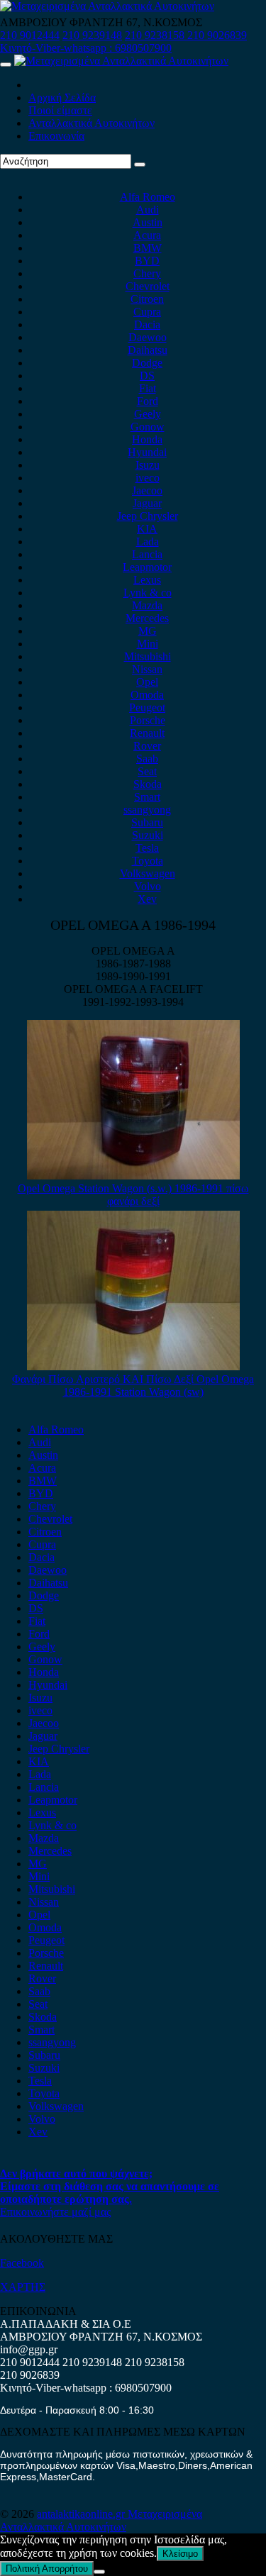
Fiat (148, 388)
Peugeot (147, 707)
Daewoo (148, 337)
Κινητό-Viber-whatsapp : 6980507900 (86, 48)
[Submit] (140, 165)
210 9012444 (30, 35)
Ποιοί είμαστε (60, 110)
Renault (147, 733)
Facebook (22, 2263)
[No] (99, 2572)
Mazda (147, 605)
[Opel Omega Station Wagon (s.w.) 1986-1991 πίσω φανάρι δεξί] (133, 1176)
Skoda (148, 784)
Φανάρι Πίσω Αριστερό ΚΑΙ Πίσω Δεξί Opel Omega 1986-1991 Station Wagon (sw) (133, 1386)
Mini (148, 644)
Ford (148, 401)
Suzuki (148, 835)
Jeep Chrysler (148, 516)
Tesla (147, 848)
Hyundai (147, 452)
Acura (147, 235)
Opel (147, 682)
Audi (148, 210)
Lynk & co (148, 593)
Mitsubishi (148, 656)
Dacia (147, 324)
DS (147, 376)
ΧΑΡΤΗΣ (23, 2287)
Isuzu (148, 465)
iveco (148, 478)
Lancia (147, 554)
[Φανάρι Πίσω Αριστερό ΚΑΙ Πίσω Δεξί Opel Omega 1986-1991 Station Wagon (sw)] (133, 1366)
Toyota (148, 861)
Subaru (147, 822)
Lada (148, 542)
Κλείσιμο (180, 2554)
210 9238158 (156, 35)
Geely (148, 414)
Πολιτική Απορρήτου (47, 2569)
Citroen (147, 299)
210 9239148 (92, 35)
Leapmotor (147, 567)
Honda (147, 439)
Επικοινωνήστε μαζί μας (55, 2212)
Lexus (147, 580)
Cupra (147, 312)
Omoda (147, 695)
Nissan (147, 669)
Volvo (148, 886)
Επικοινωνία (56, 136)
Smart (147, 797)
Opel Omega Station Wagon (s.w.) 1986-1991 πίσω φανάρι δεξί (133, 1195)
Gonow (148, 427)
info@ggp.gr (29, 2349)
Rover (147, 746)
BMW (148, 248)
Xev (147, 899)
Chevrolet (148, 286)
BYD (147, 261)
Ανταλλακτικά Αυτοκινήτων (92, 123)
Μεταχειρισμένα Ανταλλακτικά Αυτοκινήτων (101, 2520)
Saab (147, 759)
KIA (147, 529)
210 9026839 (217, 35)
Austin (148, 222)
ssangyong (147, 810)
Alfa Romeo (148, 197)
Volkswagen (148, 873)
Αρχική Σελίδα (62, 98)
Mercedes (147, 618)
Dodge (147, 363)
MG (148, 631)
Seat (147, 771)
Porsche (148, 720)
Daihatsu (148, 350)
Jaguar (147, 503)
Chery (147, 273)
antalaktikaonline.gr (82, 2514)
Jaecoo (147, 490)
